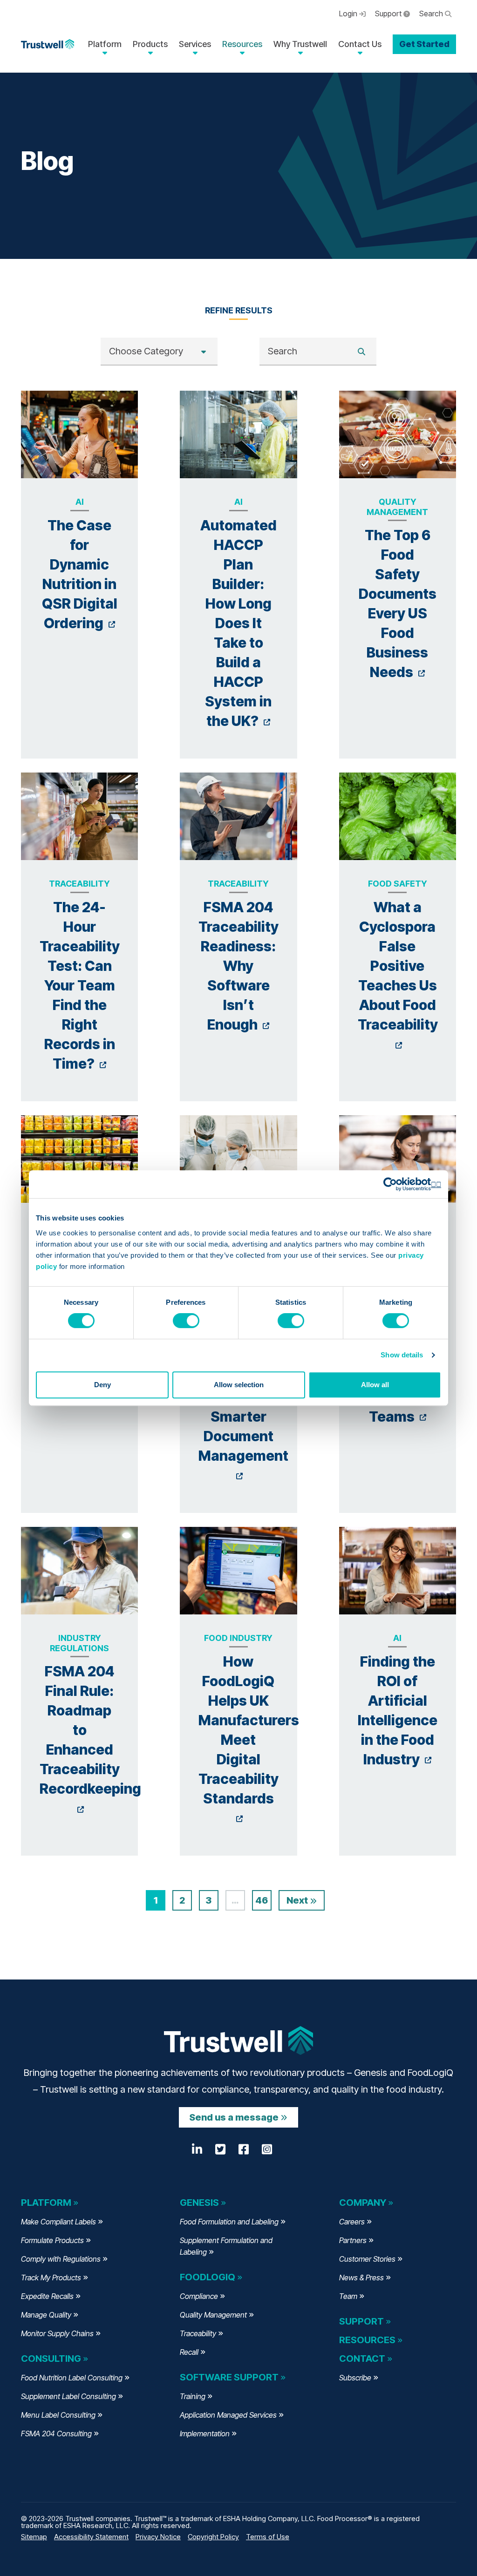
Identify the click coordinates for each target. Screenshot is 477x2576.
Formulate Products (52, 2240)
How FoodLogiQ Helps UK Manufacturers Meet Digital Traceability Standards (249, 1739)
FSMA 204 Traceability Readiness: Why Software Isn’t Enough (238, 966)
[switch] (186, 1321)
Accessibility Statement (91, 2537)
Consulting (51, 2359)
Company (363, 2203)
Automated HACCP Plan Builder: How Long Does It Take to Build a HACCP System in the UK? (238, 623)
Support (389, 14)
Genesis (199, 2203)
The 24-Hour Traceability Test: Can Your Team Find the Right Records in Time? (80, 985)
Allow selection (239, 1385)
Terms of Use (268, 2537)
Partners (353, 2240)
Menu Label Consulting (58, 2415)
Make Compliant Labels (58, 2222)
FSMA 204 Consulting (56, 2434)
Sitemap (34, 2537)
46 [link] (262, 1900)
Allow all (375, 1385)
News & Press (361, 2278)
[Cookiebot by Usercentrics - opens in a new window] (400, 1184)
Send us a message (234, 2117)
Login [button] (349, 14)
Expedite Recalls (47, 2296)
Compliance (199, 2296)
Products (150, 44)
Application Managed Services (228, 2415)
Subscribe (355, 2378)
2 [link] (182, 1900)
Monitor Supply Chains (57, 2333)
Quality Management (213, 2315)
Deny (102, 1385)
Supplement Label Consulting (68, 2396)
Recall (189, 2352)
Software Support (229, 2377)
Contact (362, 2359)
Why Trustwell (300, 44)
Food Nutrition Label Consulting (72, 2378)
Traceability (198, 2333)
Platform (105, 44)
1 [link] (156, 1900)
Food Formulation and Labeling (229, 2222)
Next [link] (298, 1900)
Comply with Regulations (61, 2259)
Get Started (424, 44)
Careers (352, 2222)
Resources (242, 44)
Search (432, 14)
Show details (402, 1355)
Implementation (205, 2434)
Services (195, 44)
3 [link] (208, 1900)
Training (193, 2396)
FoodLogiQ (208, 2277)
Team (348, 2296)
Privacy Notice (158, 2537)
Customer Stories (367, 2259)
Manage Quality (46, 2315)
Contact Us (360, 44)
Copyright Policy (213, 2537)
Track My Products (51, 2278)
